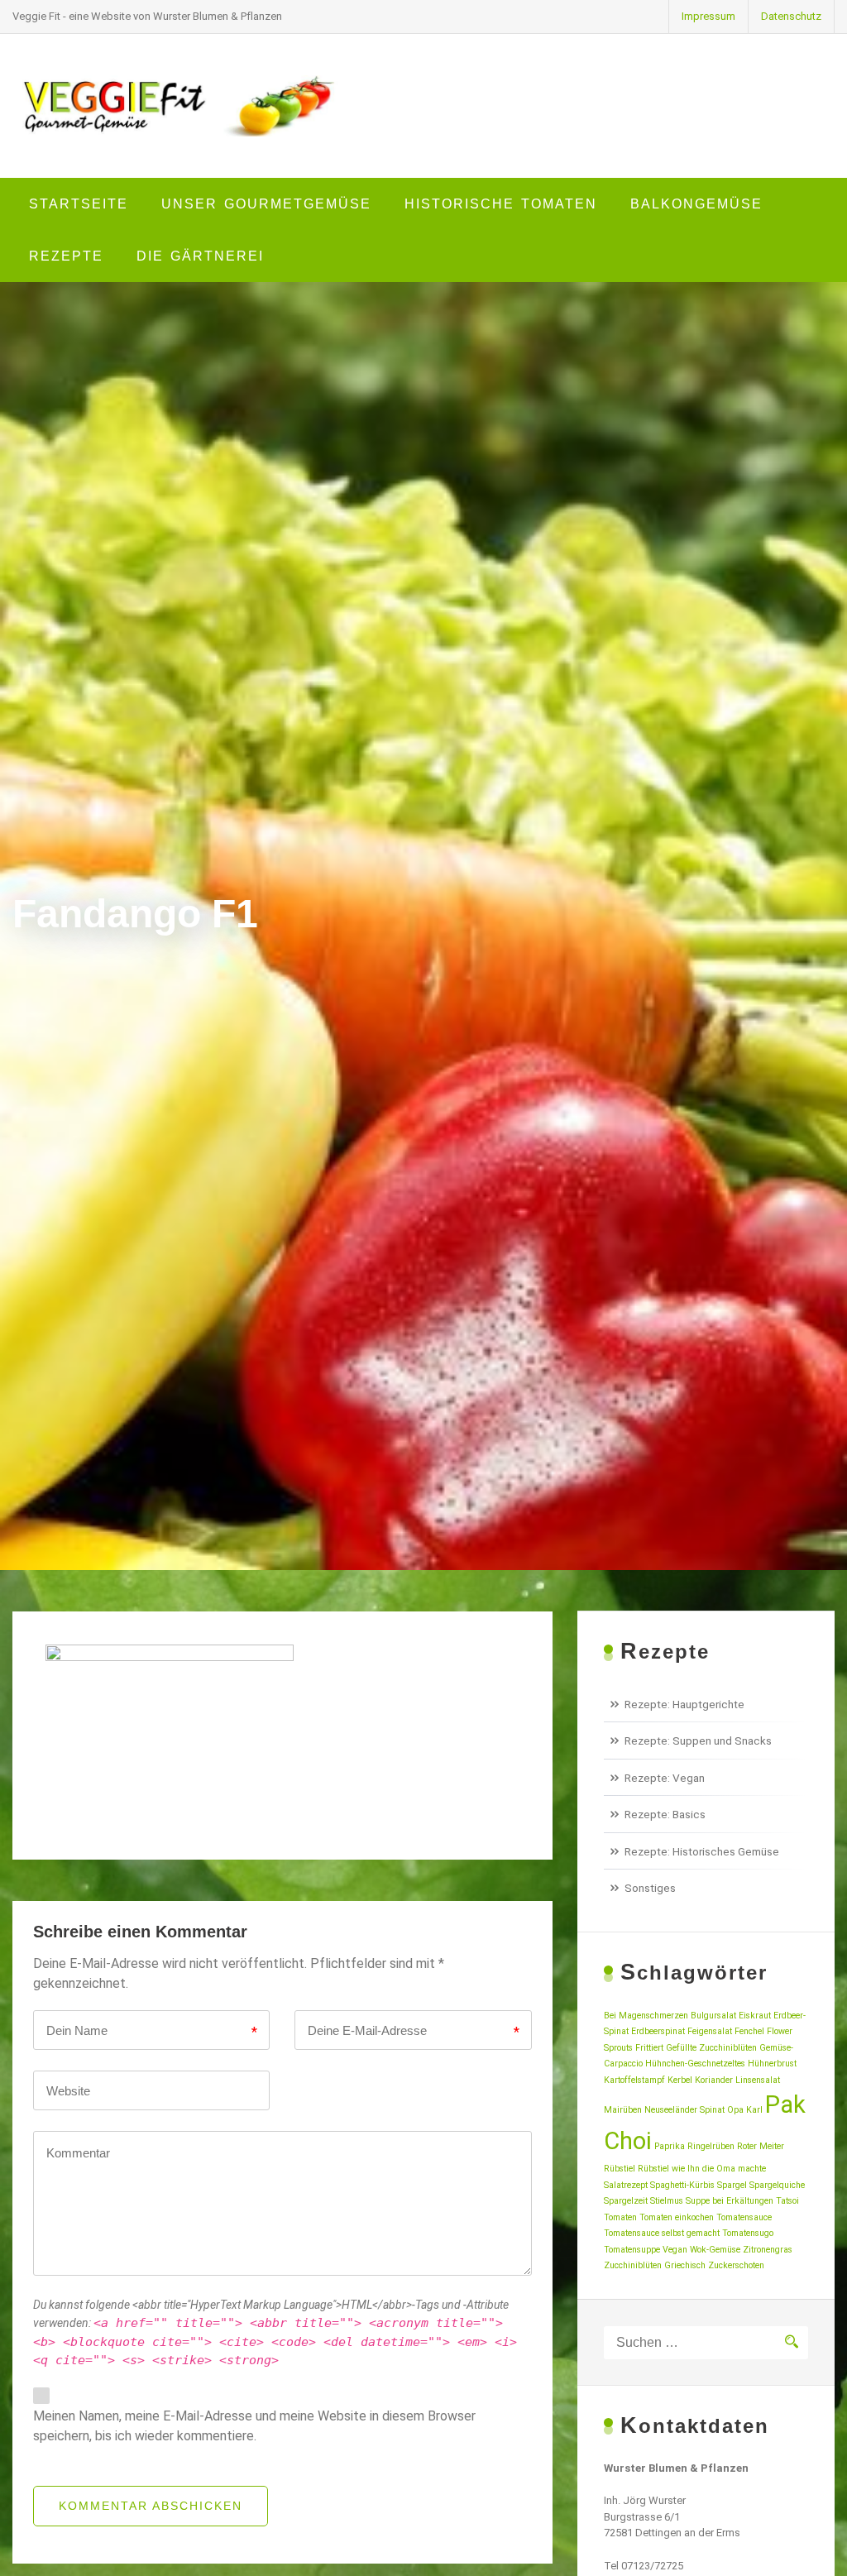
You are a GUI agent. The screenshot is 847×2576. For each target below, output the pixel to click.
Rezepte (66, 256)
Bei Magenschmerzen (646, 2016)
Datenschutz (791, 16)
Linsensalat (758, 2080)
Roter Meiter (761, 2146)
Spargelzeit (626, 2201)
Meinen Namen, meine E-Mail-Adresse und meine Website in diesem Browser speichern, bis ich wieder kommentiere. (254, 2426)
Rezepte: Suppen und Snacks (698, 1740)
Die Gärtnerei (200, 256)
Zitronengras (768, 2250)
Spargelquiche (777, 2185)
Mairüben (623, 2110)
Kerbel (680, 2080)
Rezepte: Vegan (665, 1778)
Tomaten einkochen (677, 2217)
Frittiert (649, 2048)
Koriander (714, 2080)
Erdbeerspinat (658, 2031)
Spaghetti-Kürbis (682, 2185)
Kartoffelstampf (634, 2080)
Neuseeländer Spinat (684, 2110)
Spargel (732, 2185)
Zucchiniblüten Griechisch (655, 2265)
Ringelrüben (711, 2146)
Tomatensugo (748, 2233)
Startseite (79, 204)
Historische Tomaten (501, 204)
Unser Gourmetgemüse (266, 204)
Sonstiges (650, 1888)
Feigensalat (710, 2031)
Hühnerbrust (772, 2064)
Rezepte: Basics (665, 1814)
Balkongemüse (696, 204)
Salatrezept (626, 2185)
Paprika (670, 2146)
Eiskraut (755, 2016)
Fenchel (749, 2031)
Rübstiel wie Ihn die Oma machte (702, 2169)
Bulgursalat (713, 2016)
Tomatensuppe (632, 2250)
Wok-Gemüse (715, 2250)
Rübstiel (620, 2169)
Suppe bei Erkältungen (730, 2201)
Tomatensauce (744, 2217)
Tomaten (620, 2217)
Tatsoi (787, 2201)
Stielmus (667, 2201)
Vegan (675, 2250)
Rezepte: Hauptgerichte (684, 1704)
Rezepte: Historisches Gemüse (702, 1851)
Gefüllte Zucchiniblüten (711, 2048)
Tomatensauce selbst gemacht (662, 2233)
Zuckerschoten (736, 2265)
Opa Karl (745, 2110)
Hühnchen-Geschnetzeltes (695, 2064)
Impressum (708, 16)
